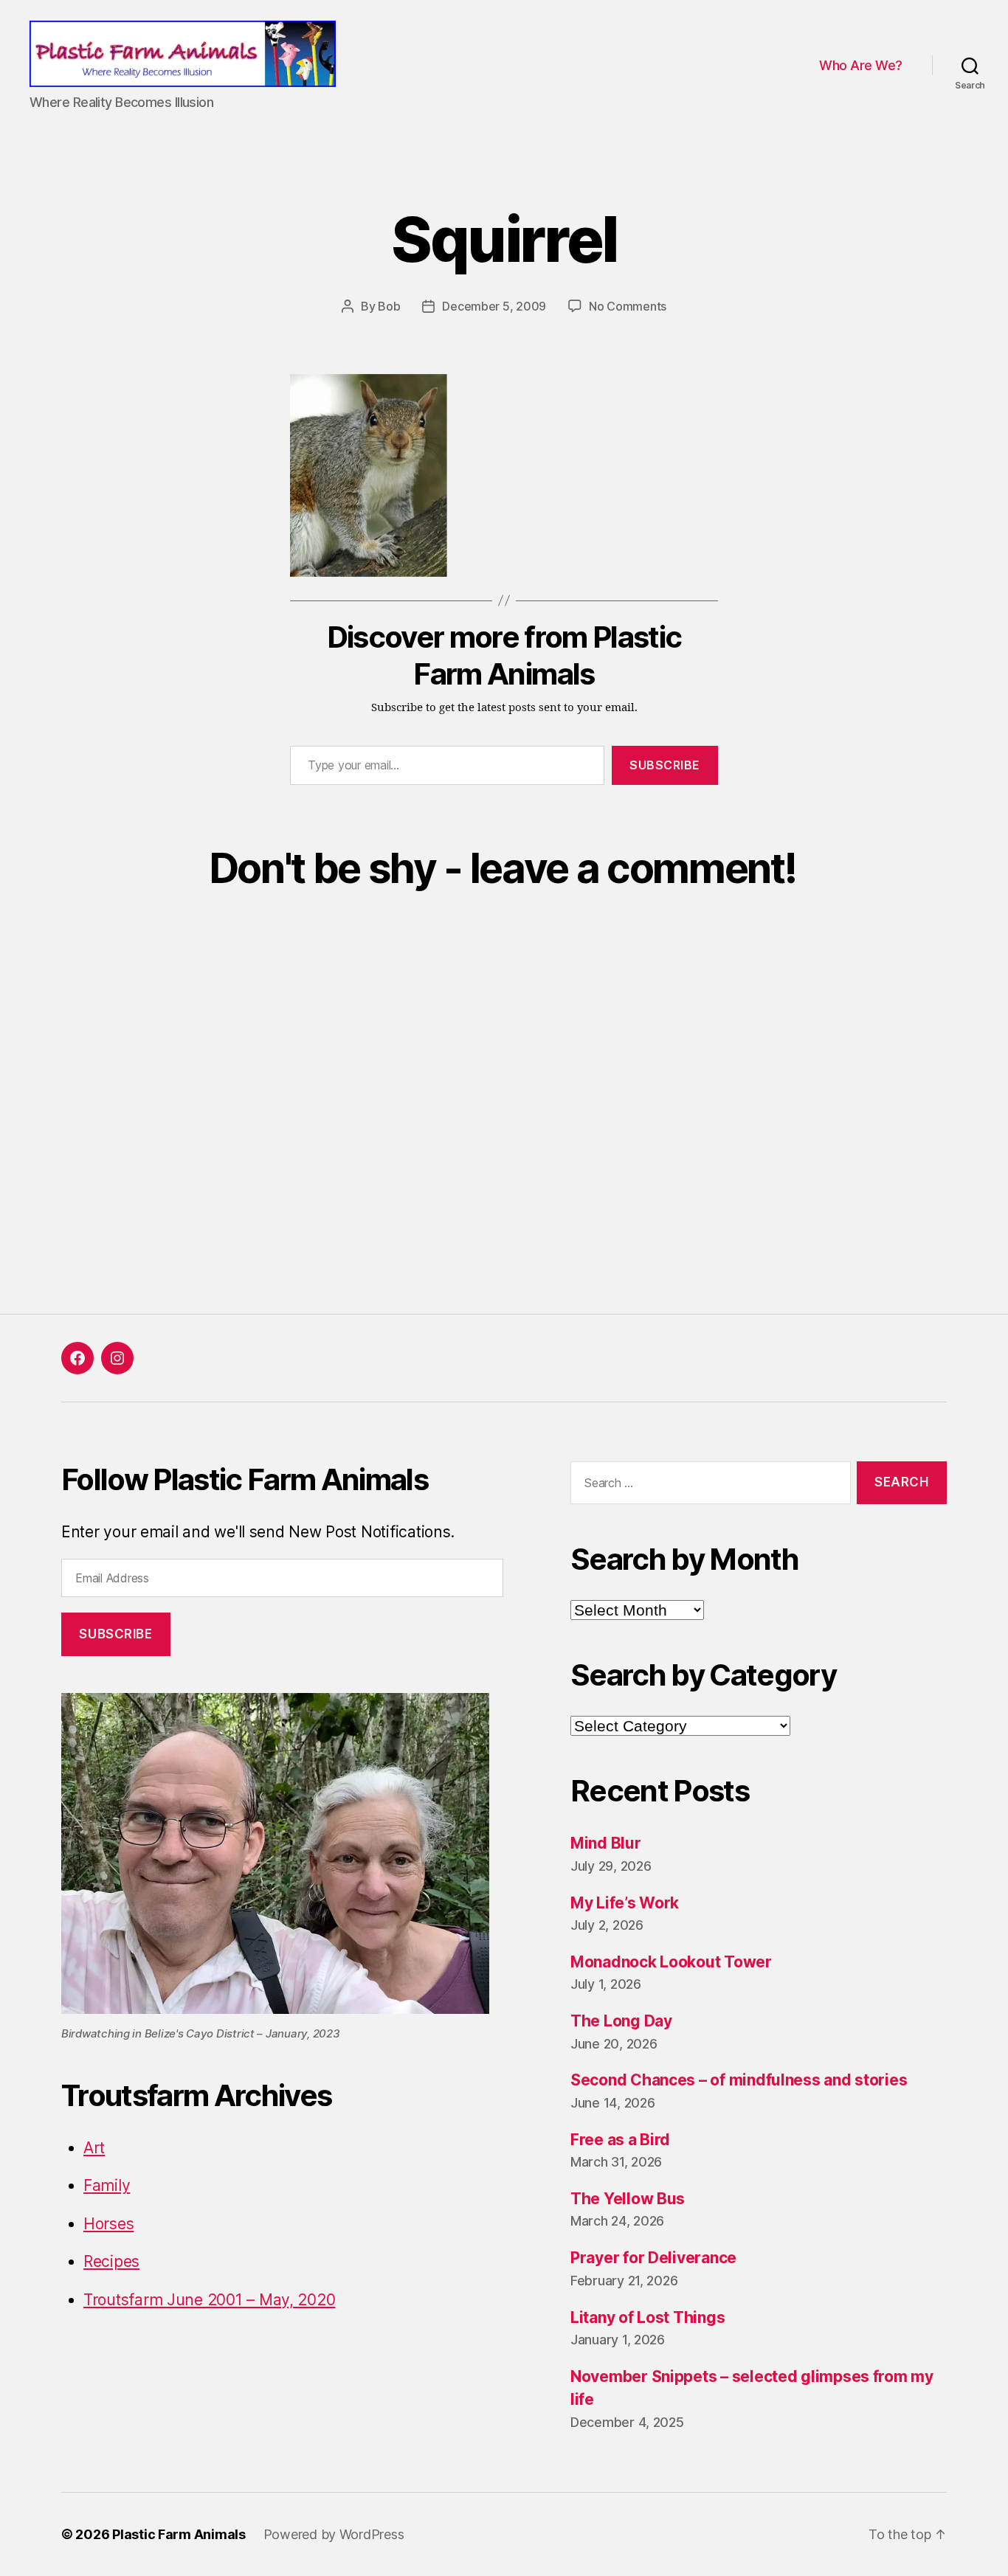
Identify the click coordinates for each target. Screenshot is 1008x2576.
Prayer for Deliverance (653, 2258)
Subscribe (665, 765)
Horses (108, 2224)
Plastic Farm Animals (179, 2534)
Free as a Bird (620, 2140)
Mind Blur (606, 1843)
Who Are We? (861, 65)
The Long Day (621, 2021)
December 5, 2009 (494, 306)
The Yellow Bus (628, 2199)
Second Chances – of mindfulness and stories (739, 2080)
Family (107, 2185)
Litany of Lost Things (648, 2317)
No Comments (628, 306)
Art (94, 2148)
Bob (389, 306)
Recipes (111, 2261)
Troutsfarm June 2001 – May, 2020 (209, 2300)
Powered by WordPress (334, 2534)
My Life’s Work (625, 1903)
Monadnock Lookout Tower (671, 1962)
